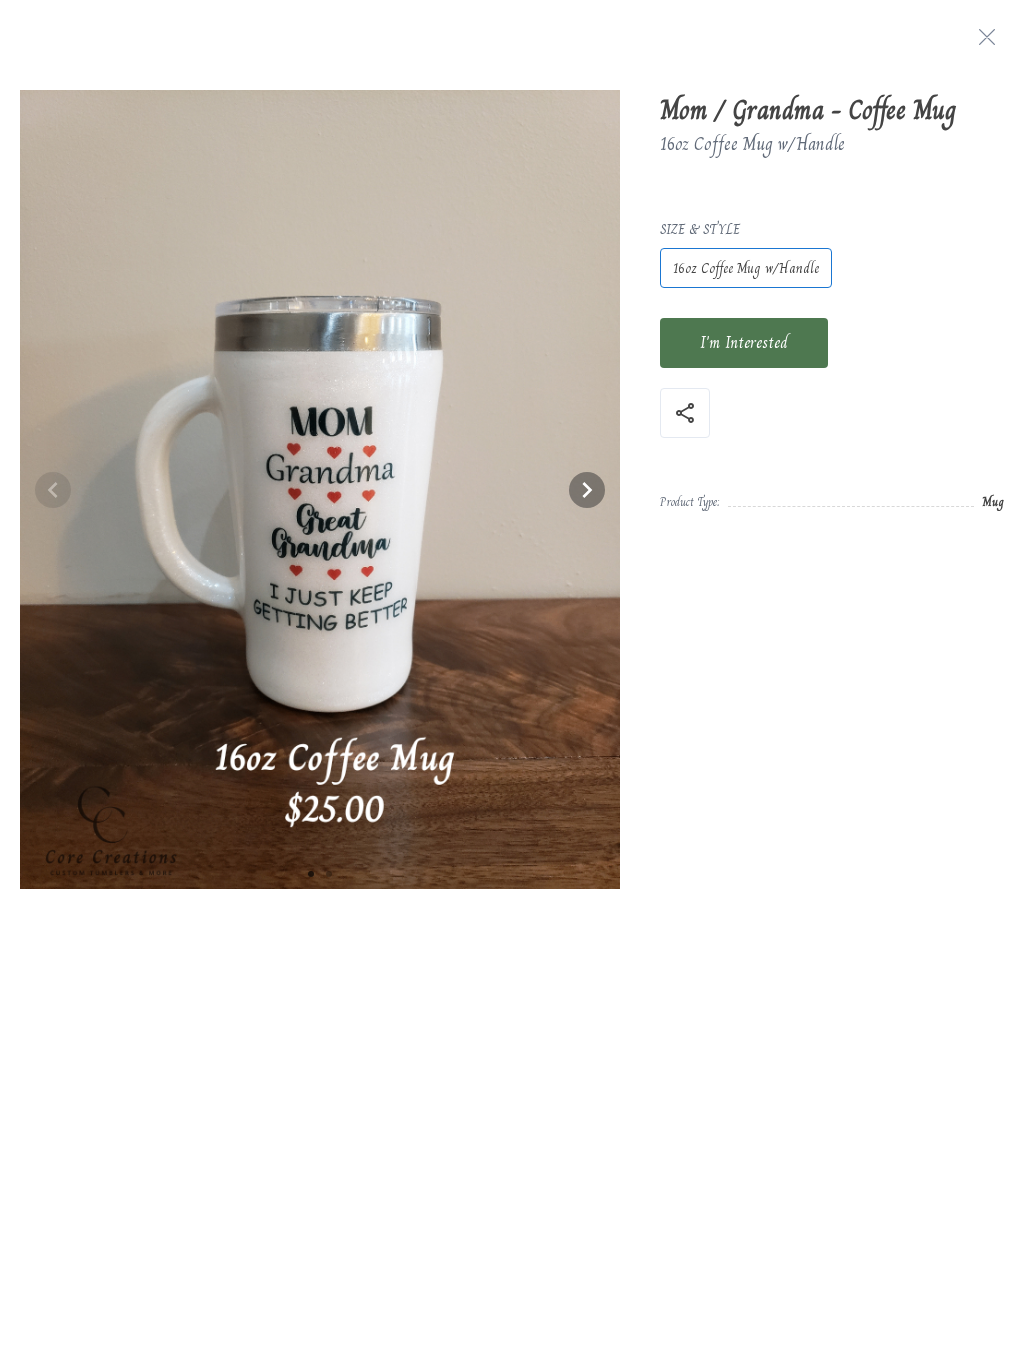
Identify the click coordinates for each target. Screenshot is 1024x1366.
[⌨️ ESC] (987, 37)
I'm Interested (744, 342)
